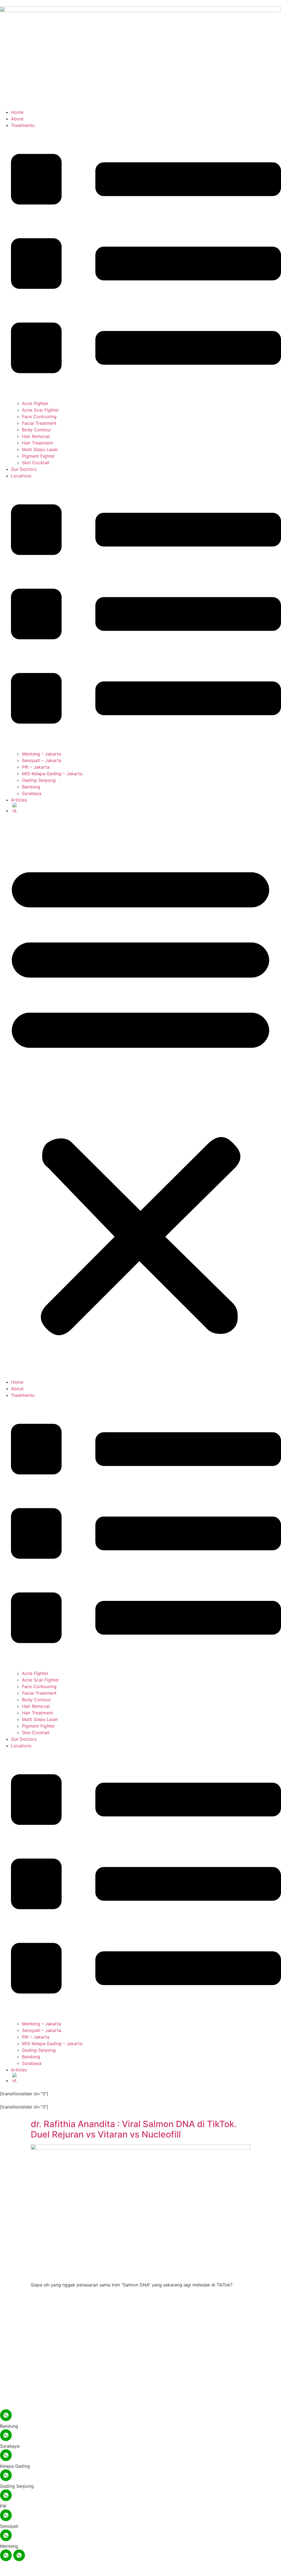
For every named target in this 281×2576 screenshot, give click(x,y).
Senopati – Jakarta (42, 760)
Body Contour (36, 430)
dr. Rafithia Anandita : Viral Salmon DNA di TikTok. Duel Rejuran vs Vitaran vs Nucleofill (134, 2129)
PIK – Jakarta (36, 767)
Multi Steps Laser (40, 449)
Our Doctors (24, 469)
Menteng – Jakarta (41, 754)
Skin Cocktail (36, 463)
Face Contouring (39, 417)
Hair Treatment (37, 443)
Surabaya (32, 793)
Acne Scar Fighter (40, 410)
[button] (140, 1096)
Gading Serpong (39, 780)
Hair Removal (36, 436)
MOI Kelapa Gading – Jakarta (52, 774)
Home (17, 112)
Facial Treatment (39, 423)
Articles (19, 800)
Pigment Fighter (38, 456)
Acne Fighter (35, 403)
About (17, 119)
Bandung (31, 787)
